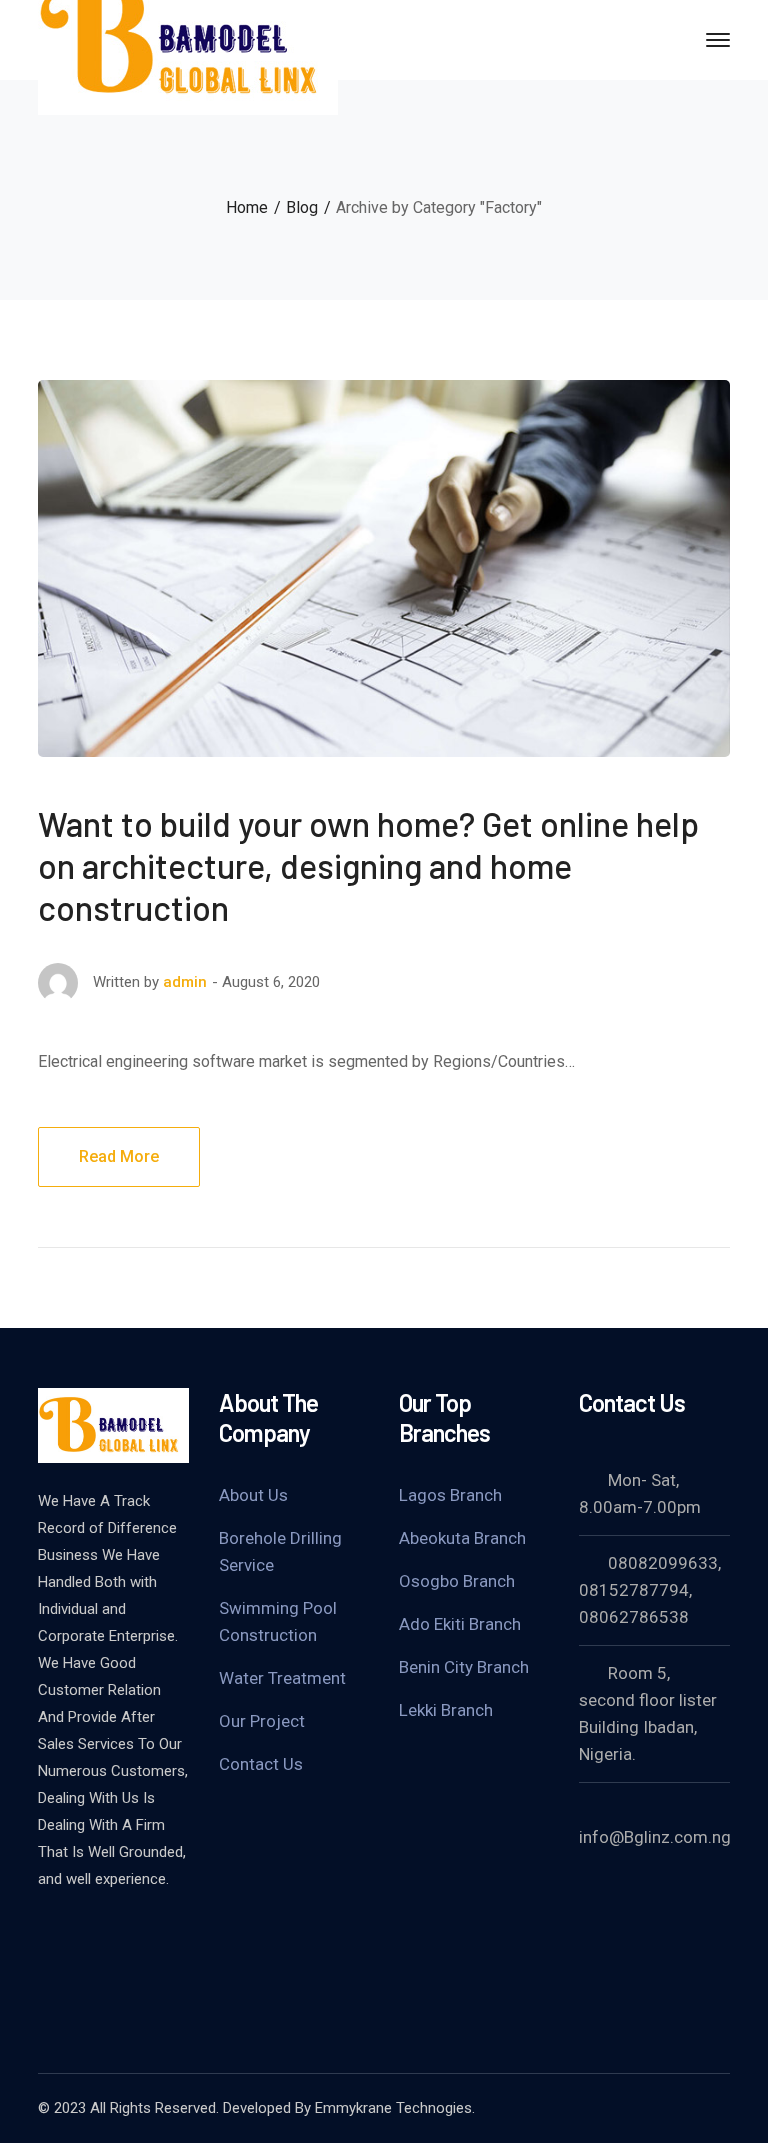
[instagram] (48, 1963)
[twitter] (48, 1933)
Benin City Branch (464, 1667)
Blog (302, 207)
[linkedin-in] (148, 1933)
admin (185, 982)
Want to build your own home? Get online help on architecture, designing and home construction (368, 865)
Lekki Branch (446, 1710)
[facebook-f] (98, 1933)
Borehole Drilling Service (280, 1551)
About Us (253, 1495)
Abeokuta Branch (462, 1538)
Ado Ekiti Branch (460, 1624)
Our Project (262, 1721)
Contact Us (261, 1764)
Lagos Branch (450, 1495)
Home (247, 207)
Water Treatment (282, 1678)
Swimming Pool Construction (278, 1621)
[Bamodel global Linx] (188, 38)
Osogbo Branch (457, 1581)
